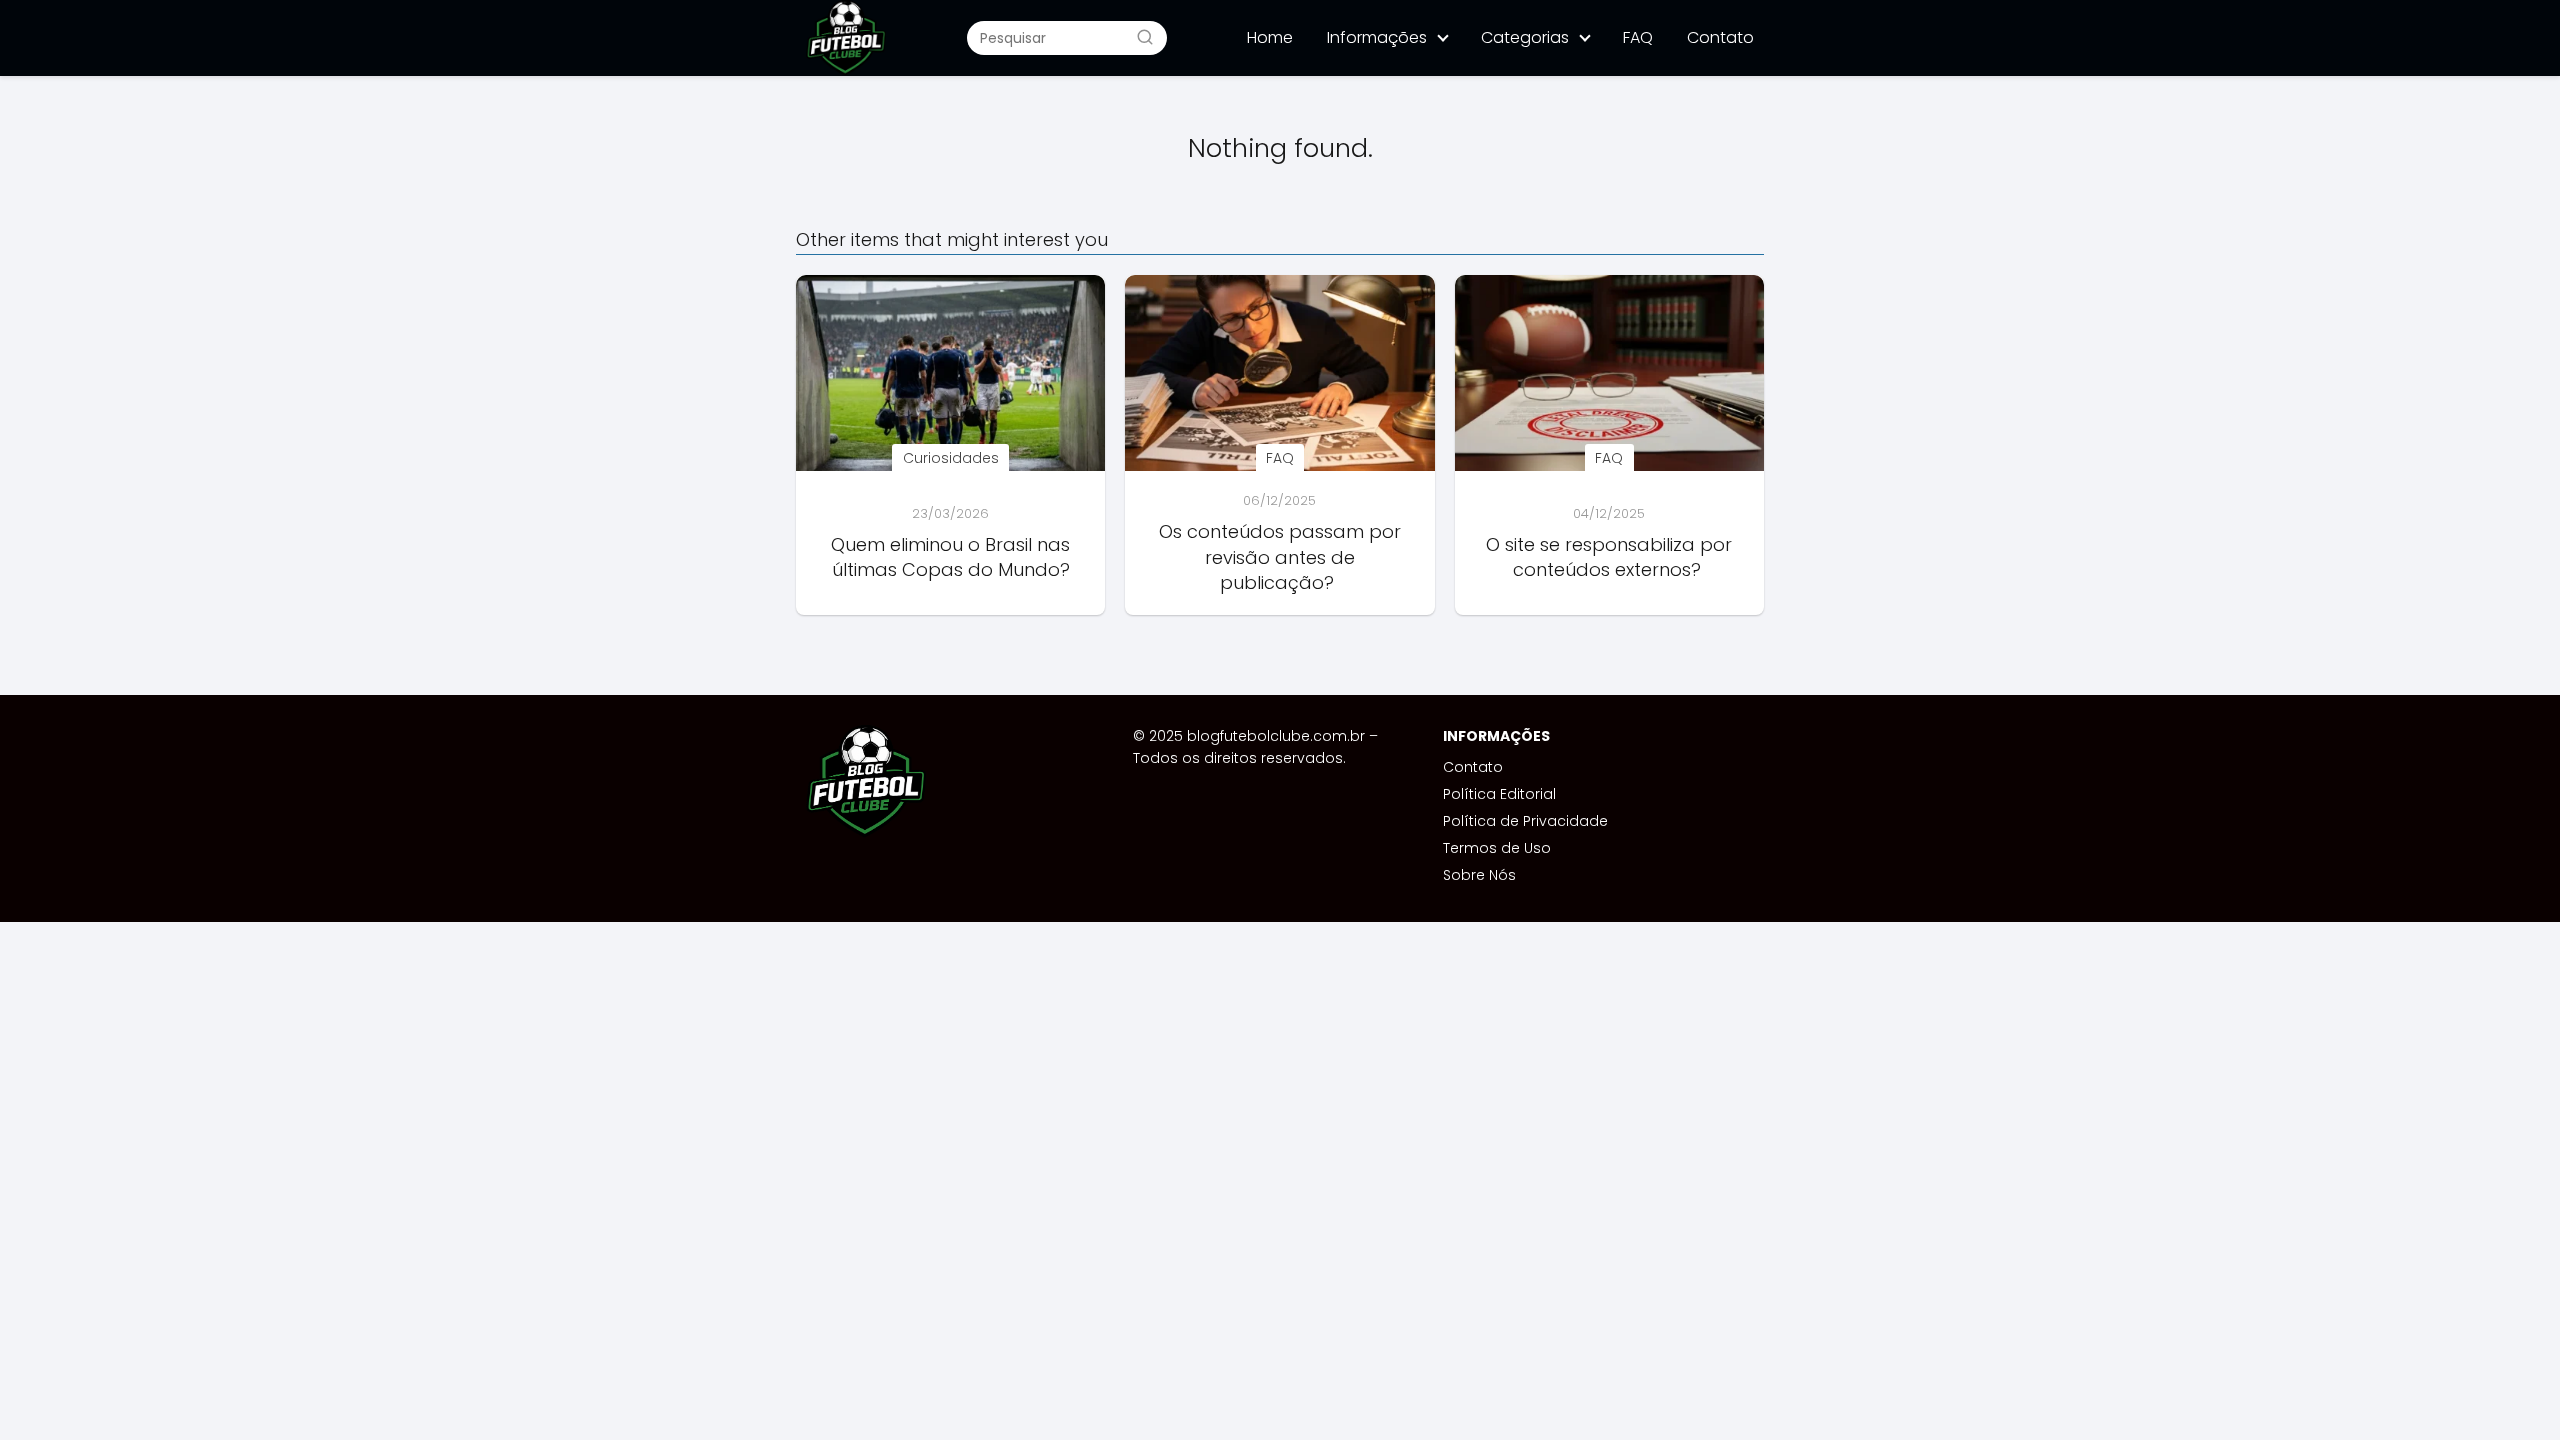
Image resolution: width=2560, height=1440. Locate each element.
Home (1270, 37)
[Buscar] (1145, 37)
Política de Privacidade (1525, 821)
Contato (1720, 37)
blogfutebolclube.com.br (1276, 736)
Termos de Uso (1497, 848)
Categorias (1525, 37)
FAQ (1638, 37)
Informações (1377, 37)
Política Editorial (1499, 794)
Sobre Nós (1479, 875)
